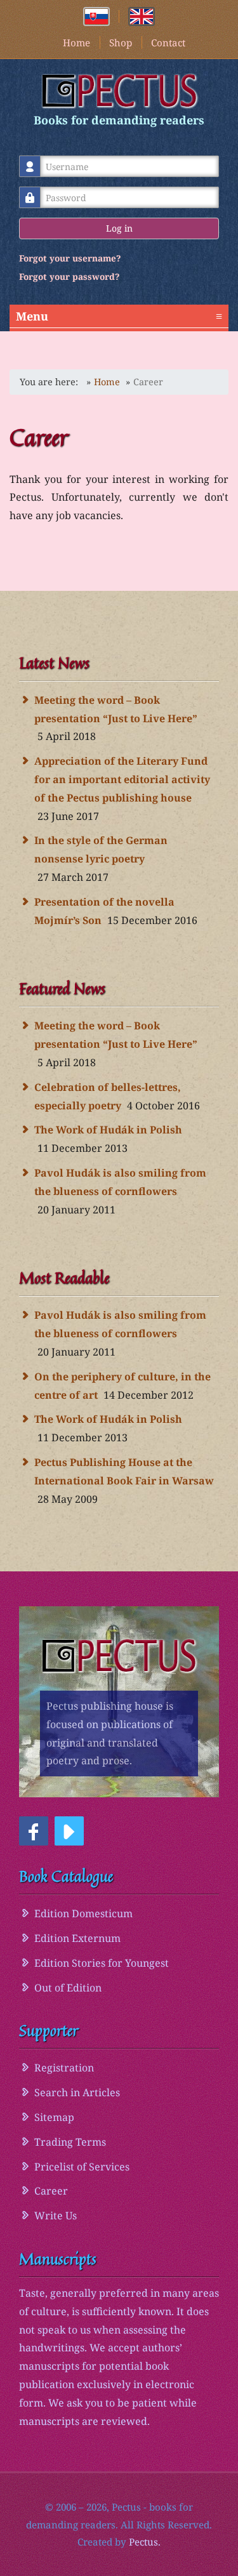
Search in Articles (77, 2092)
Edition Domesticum (83, 1913)
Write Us (56, 2216)
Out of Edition (68, 1988)
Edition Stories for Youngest (102, 1963)
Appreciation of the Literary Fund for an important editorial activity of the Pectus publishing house (122, 779)
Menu (119, 316)
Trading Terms (70, 2142)
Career (51, 2191)
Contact (168, 43)
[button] (34, 1831)
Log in (119, 228)
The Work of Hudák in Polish (108, 1130)
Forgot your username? (70, 258)
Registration (64, 2068)
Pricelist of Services (82, 2167)
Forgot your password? (69, 276)
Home (76, 43)
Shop (121, 43)
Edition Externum (77, 1938)
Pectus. (145, 2542)
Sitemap (54, 2117)
